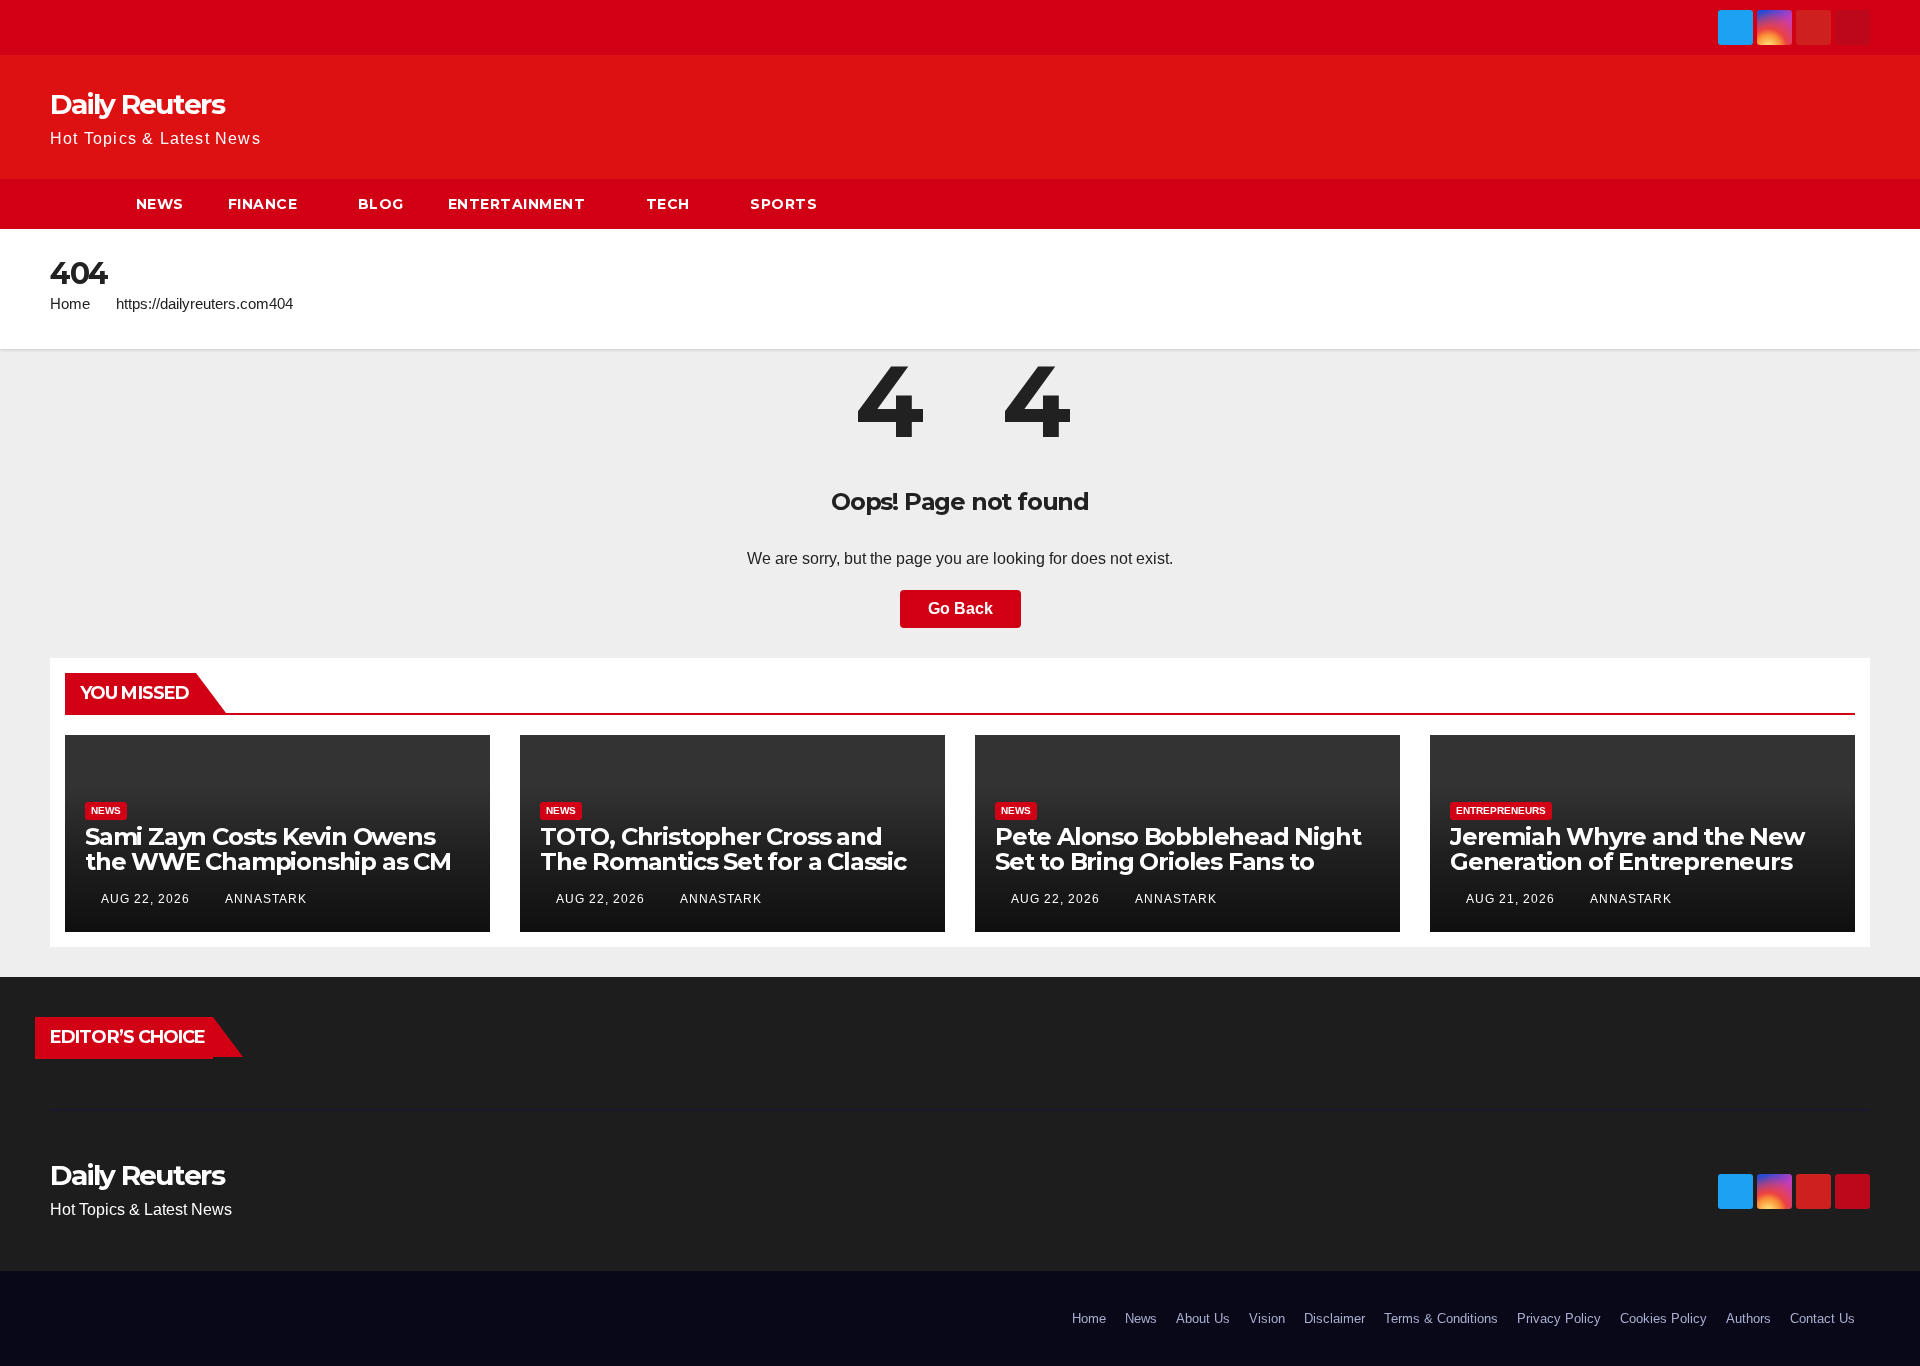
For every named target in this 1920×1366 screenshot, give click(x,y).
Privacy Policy (1559, 1318)
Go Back (960, 608)
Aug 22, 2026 (145, 899)
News (160, 204)
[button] (1856, 203)
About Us (1203, 1318)
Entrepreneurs (1501, 810)
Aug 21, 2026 (1510, 899)
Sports (783, 204)
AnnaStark (264, 899)
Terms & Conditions (1441, 1318)
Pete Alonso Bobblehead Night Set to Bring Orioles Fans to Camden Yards (1177, 861)
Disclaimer (1334, 1318)
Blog (381, 204)
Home (70, 303)
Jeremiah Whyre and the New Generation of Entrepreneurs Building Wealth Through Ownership (1627, 874)
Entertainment (517, 204)
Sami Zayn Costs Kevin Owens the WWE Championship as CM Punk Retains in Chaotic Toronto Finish (275, 874)
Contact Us (1822, 1318)
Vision (1267, 1318)
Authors (1748, 1318)
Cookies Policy (1663, 1318)
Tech (668, 204)
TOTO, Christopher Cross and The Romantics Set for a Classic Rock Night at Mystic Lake (723, 861)
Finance (263, 204)
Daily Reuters (137, 104)
